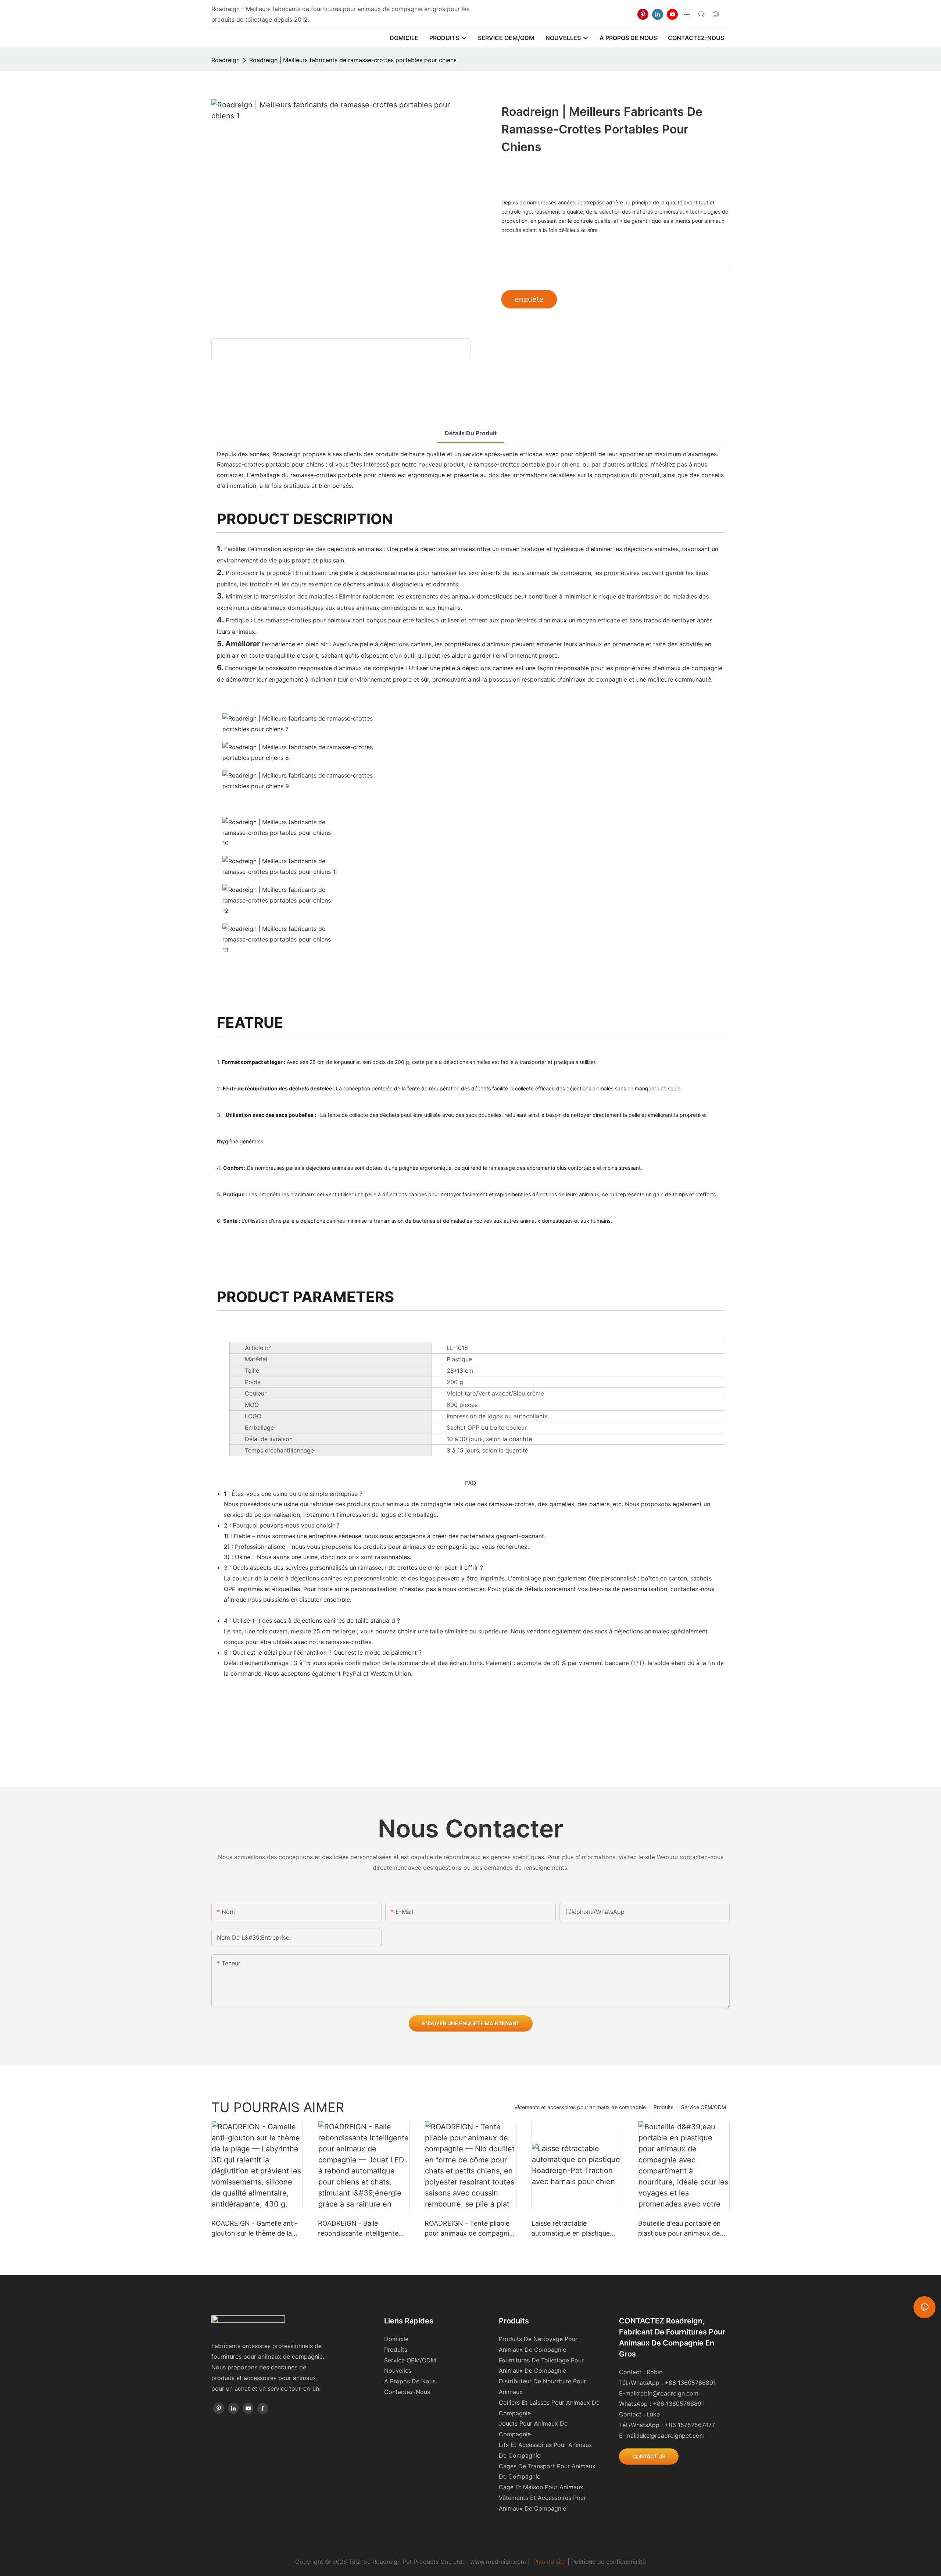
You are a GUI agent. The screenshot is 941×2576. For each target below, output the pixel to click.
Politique (583, 2562)
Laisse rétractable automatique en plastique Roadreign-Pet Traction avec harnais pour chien (576, 2229)
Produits (663, 2107)
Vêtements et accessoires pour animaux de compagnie (580, 2107)
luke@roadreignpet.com (671, 2436)
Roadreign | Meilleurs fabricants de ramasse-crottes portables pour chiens (353, 60)
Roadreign (226, 60)
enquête (529, 299)
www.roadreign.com (498, 2562)
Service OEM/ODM (704, 2107)
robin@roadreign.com (668, 2393)
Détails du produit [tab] (471, 433)
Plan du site (550, 2562)
